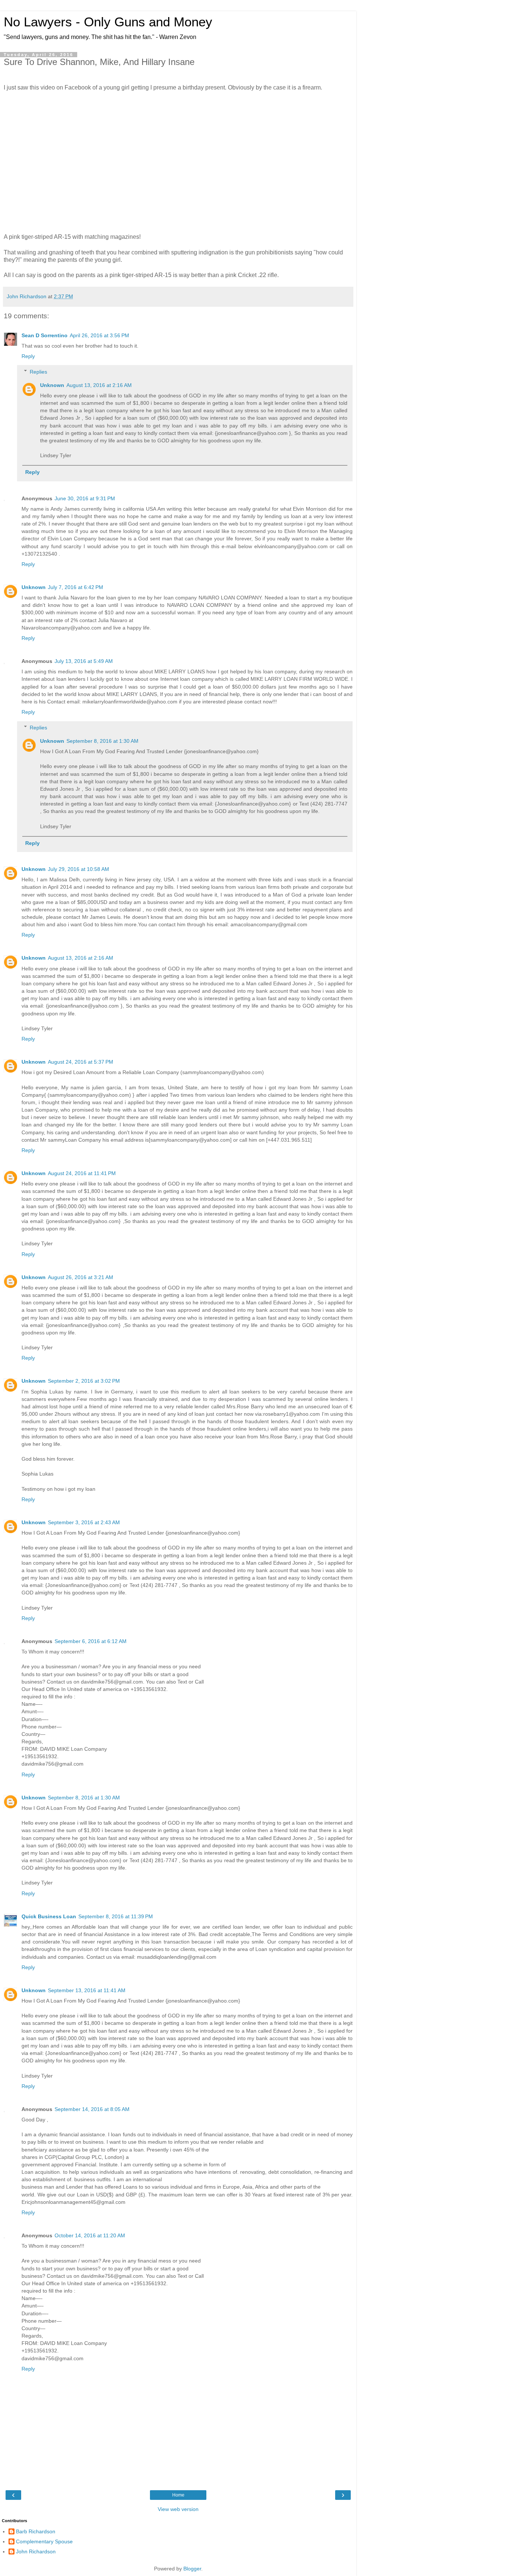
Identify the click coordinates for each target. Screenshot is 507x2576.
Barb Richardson (36, 2531)
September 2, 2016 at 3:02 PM (84, 1381)
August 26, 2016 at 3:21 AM (81, 1277)
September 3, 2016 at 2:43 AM (84, 1522)
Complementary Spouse (44, 2541)
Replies (38, 372)
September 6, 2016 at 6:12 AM (91, 1641)
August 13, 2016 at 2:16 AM (99, 385)
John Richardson (36, 2551)
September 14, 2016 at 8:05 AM (92, 2109)
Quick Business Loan (49, 1916)
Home (178, 2495)
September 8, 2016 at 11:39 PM (116, 1916)
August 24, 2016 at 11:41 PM (82, 1173)
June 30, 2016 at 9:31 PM (85, 498)
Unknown (52, 385)
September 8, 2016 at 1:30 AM (102, 741)
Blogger (192, 2569)
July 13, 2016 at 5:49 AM (84, 661)
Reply (28, 356)
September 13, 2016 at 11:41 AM (87, 1990)
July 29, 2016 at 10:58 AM (78, 869)
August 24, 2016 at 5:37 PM (81, 1062)
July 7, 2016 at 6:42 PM (76, 587)
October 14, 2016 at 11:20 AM (90, 2235)
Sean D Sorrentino (45, 335)
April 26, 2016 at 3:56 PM (99, 335)
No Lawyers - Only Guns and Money (108, 22)
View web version (178, 2509)
